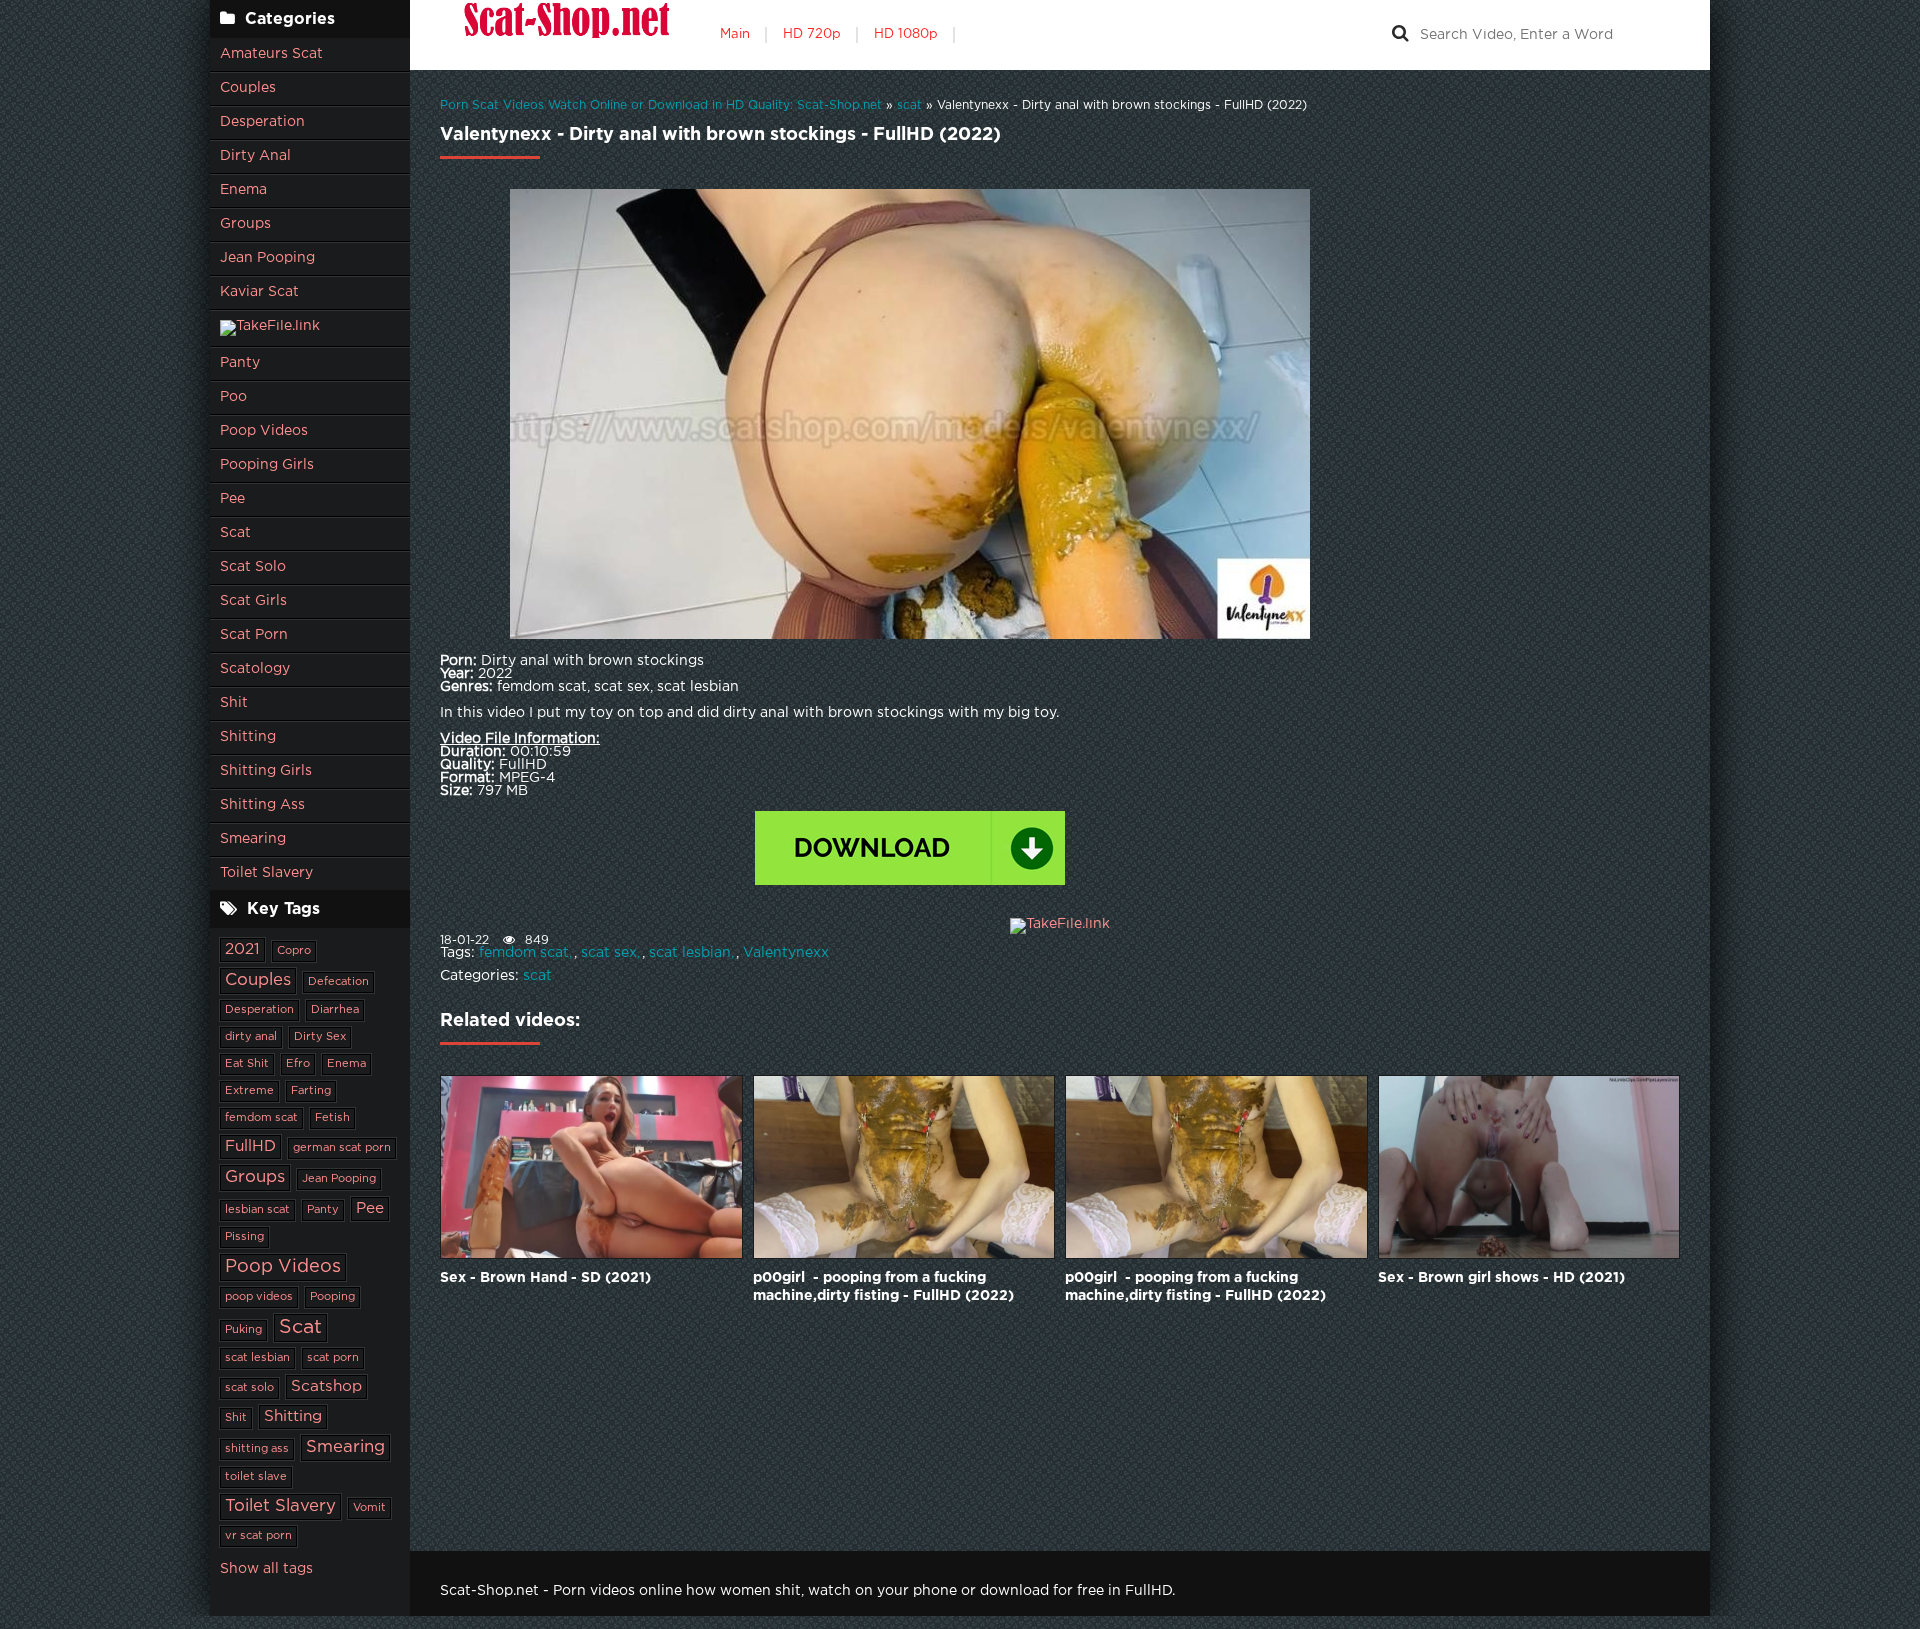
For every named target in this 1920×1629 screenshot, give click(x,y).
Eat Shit (247, 1064)
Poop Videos (264, 431)
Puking (243, 1330)
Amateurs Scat (271, 54)
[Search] (1400, 35)
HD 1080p (906, 34)
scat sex (609, 953)
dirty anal (251, 1037)
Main (735, 34)
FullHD (250, 1146)
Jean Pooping (267, 258)
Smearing (253, 839)
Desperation (262, 122)
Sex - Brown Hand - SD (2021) (545, 1278)
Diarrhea (335, 1010)
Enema (243, 190)
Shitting (248, 737)
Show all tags (266, 1569)
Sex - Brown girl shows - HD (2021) (1501, 1278)
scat (537, 976)
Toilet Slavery (266, 873)
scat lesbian (257, 1358)
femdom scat (261, 1118)
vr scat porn (258, 1536)
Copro (294, 951)
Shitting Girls (266, 771)
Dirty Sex (320, 1037)
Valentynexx (786, 953)
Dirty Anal (255, 156)
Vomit (369, 1508)
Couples (248, 88)
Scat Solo (253, 567)
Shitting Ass (262, 805)
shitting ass (257, 1449)
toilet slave (256, 1477)
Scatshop (326, 1386)
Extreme (249, 1091)
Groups (245, 224)
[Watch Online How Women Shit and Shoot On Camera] (565, 35)
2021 (242, 949)
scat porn (333, 1358)
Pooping (332, 1297)
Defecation (338, 982)
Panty (240, 363)
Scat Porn (254, 635)
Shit (234, 703)
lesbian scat (257, 1210)
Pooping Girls (267, 465)
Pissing (244, 1237)
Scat (235, 533)
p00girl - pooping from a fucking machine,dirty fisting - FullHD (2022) (883, 1287)
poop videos (259, 1297)
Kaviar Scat (259, 292)
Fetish (332, 1118)
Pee (232, 499)
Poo (233, 397)
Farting (311, 1091)
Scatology (255, 669)
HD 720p (812, 34)
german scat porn (342, 1148)
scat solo (249, 1388)
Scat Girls (253, 601)
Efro (298, 1064)
